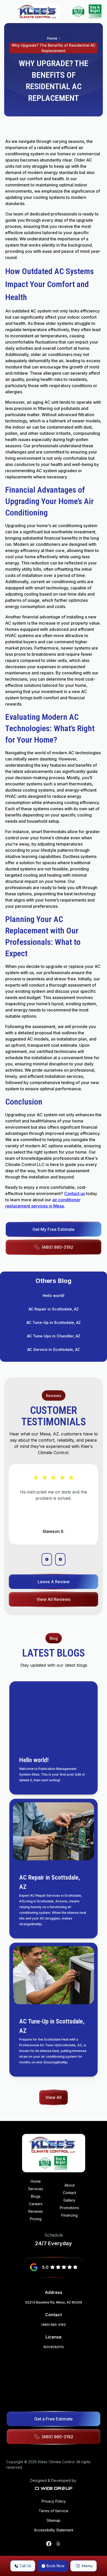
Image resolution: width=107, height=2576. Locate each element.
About (69, 2185)
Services (36, 2189)
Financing (69, 2215)
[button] (83, 2566)
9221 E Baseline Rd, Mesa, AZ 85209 (54, 2302)
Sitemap (54, 2520)
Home (52, 38)
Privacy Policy (54, 2501)
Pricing (36, 2219)
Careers (36, 2204)
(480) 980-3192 (53, 2325)
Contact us (75, 1193)
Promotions (69, 2208)
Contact (69, 2193)
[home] (38, 12)
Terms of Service (53, 2511)
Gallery (69, 2200)
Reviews (36, 2211)
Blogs (36, 2196)
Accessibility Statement (54, 2530)
